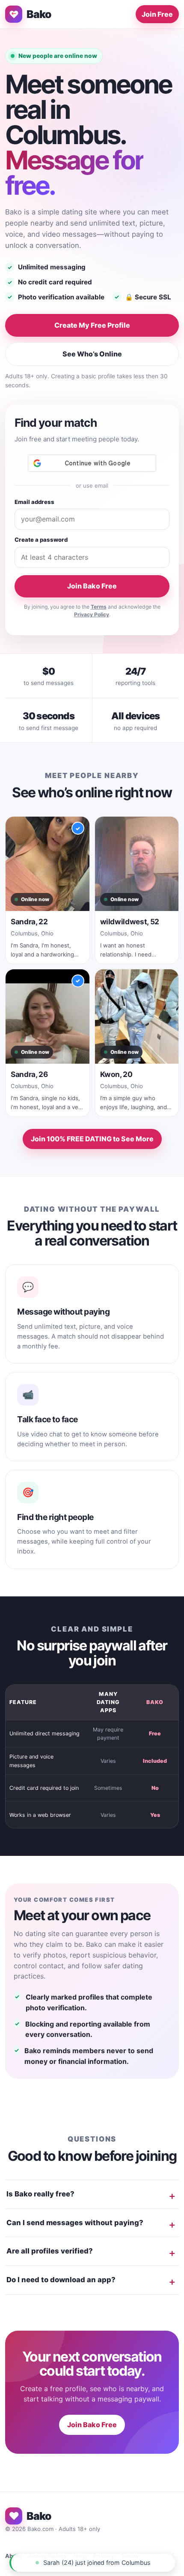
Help (80, 2556)
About (13, 2556)
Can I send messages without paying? (75, 2223)
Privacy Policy (92, 614)
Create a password (41, 540)
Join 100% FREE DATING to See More (92, 1139)
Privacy (104, 2556)
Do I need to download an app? (61, 2280)
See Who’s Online (92, 354)
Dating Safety (48, 2556)
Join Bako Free (92, 586)
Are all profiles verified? (50, 2251)
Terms (99, 607)
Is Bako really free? (40, 2194)
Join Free (157, 14)
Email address (34, 502)
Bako (39, 14)
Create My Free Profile (92, 325)
